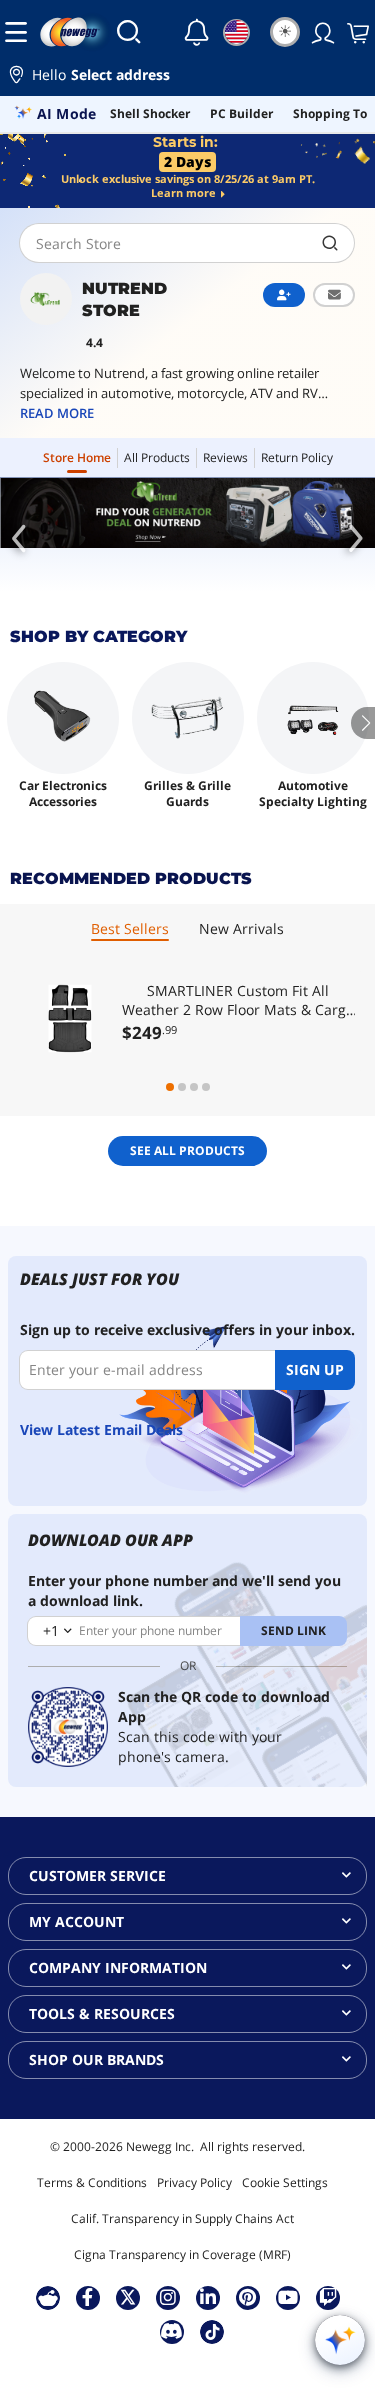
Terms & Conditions (92, 2182)
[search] (330, 243)
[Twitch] (328, 2297)
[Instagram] (168, 2297)
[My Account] (321, 32)
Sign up (315, 1369)
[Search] (129, 32)
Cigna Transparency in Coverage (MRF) (182, 2254)
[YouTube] (288, 2297)
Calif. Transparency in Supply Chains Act (182, 2218)
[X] (128, 2297)
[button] (187, 77)
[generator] (187, 513)
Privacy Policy (194, 2182)
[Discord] (171, 2331)
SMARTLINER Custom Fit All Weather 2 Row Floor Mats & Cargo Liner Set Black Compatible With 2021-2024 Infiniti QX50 (238, 1000)
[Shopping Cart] (356, 32)
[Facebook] (87, 2297)
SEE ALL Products (187, 1150)
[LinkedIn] (208, 2297)
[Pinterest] (247, 2297)
